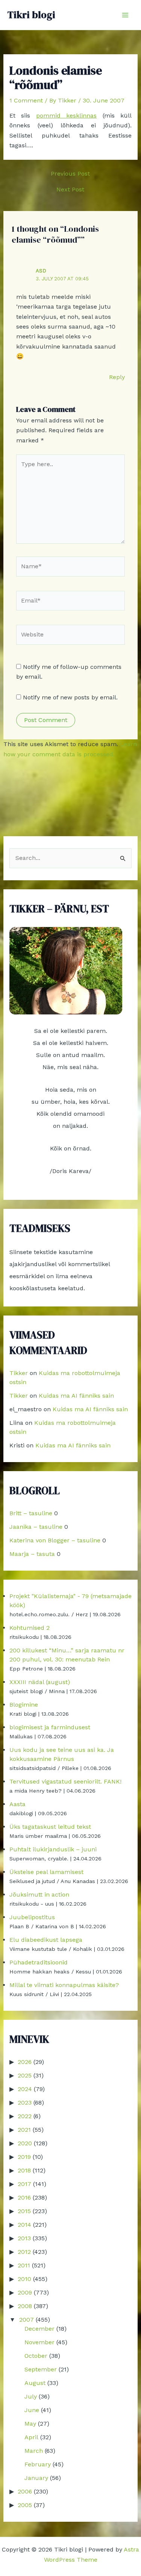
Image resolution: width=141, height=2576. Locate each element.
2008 (25, 2306)
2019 (24, 2157)
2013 (24, 2238)
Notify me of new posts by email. (70, 697)
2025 (25, 2075)
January (36, 2478)
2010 (24, 2279)
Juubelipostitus (32, 1917)
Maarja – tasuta (32, 1554)
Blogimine (24, 1705)
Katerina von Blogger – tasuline (55, 1540)
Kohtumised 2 (30, 1628)
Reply (117, 377)
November (39, 2342)
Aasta (17, 1804)
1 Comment (26, 100)
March (34, 2451)
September (41, 2369)
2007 (27, 2320)
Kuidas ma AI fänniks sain (76, 1396)
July (31, 2396)
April (31, 2437)
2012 (24, 2252)
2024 (25, 2089)
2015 (24, 2211)
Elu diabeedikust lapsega (46, 1940)
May (30, 2424)
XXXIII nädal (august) (40, 1682)
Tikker (19, 1373)
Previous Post (70, 174)
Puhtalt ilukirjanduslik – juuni (53, 1849)
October (36, 2356)
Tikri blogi (31, 15)
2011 (24, 2265)
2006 (25, 2491)
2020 (25, 2143)
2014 (24, 2225)
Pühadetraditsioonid (39, 1962)
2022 (25, 2116)
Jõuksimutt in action (39, 1895)
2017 (24, 2184)
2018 (24, 2170)
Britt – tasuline (31, 1513)
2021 (24, 2130)
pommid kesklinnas (67, 115)
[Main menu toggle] (125, 15)
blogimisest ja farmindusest (50, 1727)
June (32, 2410)
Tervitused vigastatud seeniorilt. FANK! (65, 1781)
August (35, 2383)
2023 (25, 2103)
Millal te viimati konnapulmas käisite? (64, 1985)
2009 (25, 2292)
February (38, 2464)
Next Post (70, 190)
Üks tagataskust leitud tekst (50, 1827)
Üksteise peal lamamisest (46, 1872)
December (39, 2329)
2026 (25, 2062)
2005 (25, 2505)
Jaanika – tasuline (36, 1527)
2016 (24, 2197)
